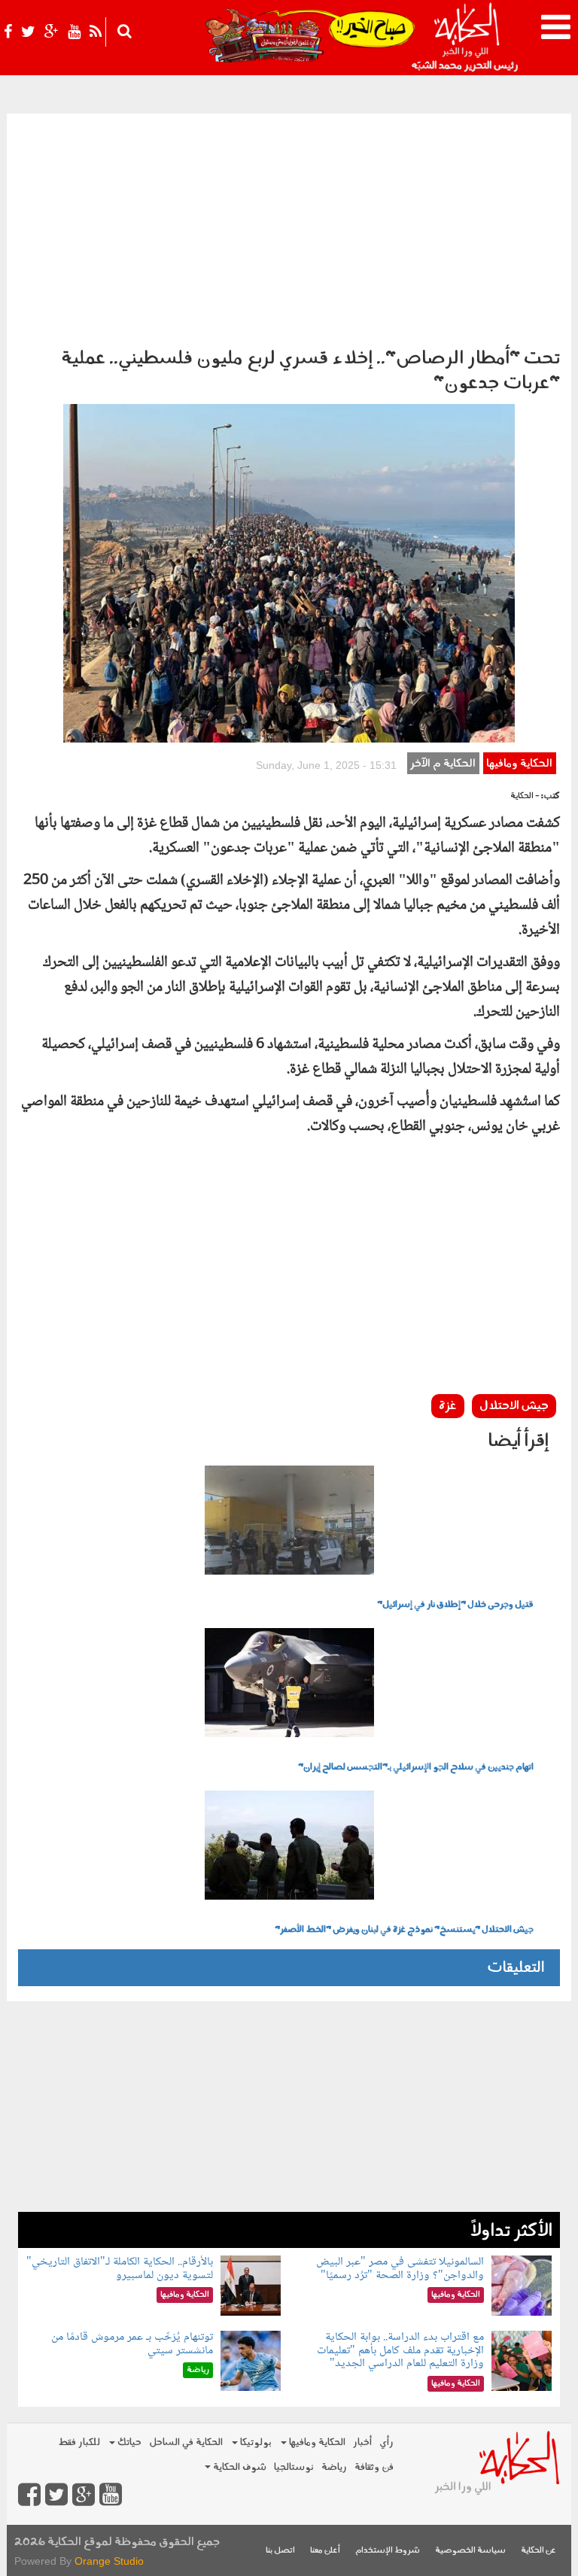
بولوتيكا (255, 2442)
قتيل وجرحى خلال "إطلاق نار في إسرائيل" (455, 1605)
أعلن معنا (325, 2551)
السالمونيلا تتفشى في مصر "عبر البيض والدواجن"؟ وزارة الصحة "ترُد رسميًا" (400, 2269)
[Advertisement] (289, 226)
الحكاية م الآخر (443, 764)
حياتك (128, 2442)
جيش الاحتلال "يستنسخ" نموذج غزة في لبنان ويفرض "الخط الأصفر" (404, 1930)
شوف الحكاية (239, 2467)
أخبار (362, 2442)
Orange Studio (109, 2561)
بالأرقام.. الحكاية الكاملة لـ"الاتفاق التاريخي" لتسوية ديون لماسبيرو (120, 2269)
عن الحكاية (538, 2551)
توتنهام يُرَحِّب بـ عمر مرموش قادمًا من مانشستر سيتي (132, 2344)
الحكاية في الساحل (186, 2442)
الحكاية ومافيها (519, 764)
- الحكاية (525, 796)
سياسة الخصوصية (470, 2551)
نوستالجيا (294, 2467)
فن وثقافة (374, 2467)
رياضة (334, 2467)
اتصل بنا (280, 2551)
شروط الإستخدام (388, 2551)
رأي (386, 2442)
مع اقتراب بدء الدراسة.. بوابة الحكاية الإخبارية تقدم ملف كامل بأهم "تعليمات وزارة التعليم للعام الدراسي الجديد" (400, 2350)
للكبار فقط (79, 2442)
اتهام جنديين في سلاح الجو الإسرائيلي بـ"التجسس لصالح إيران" (416, 1767)
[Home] (466, 38)
